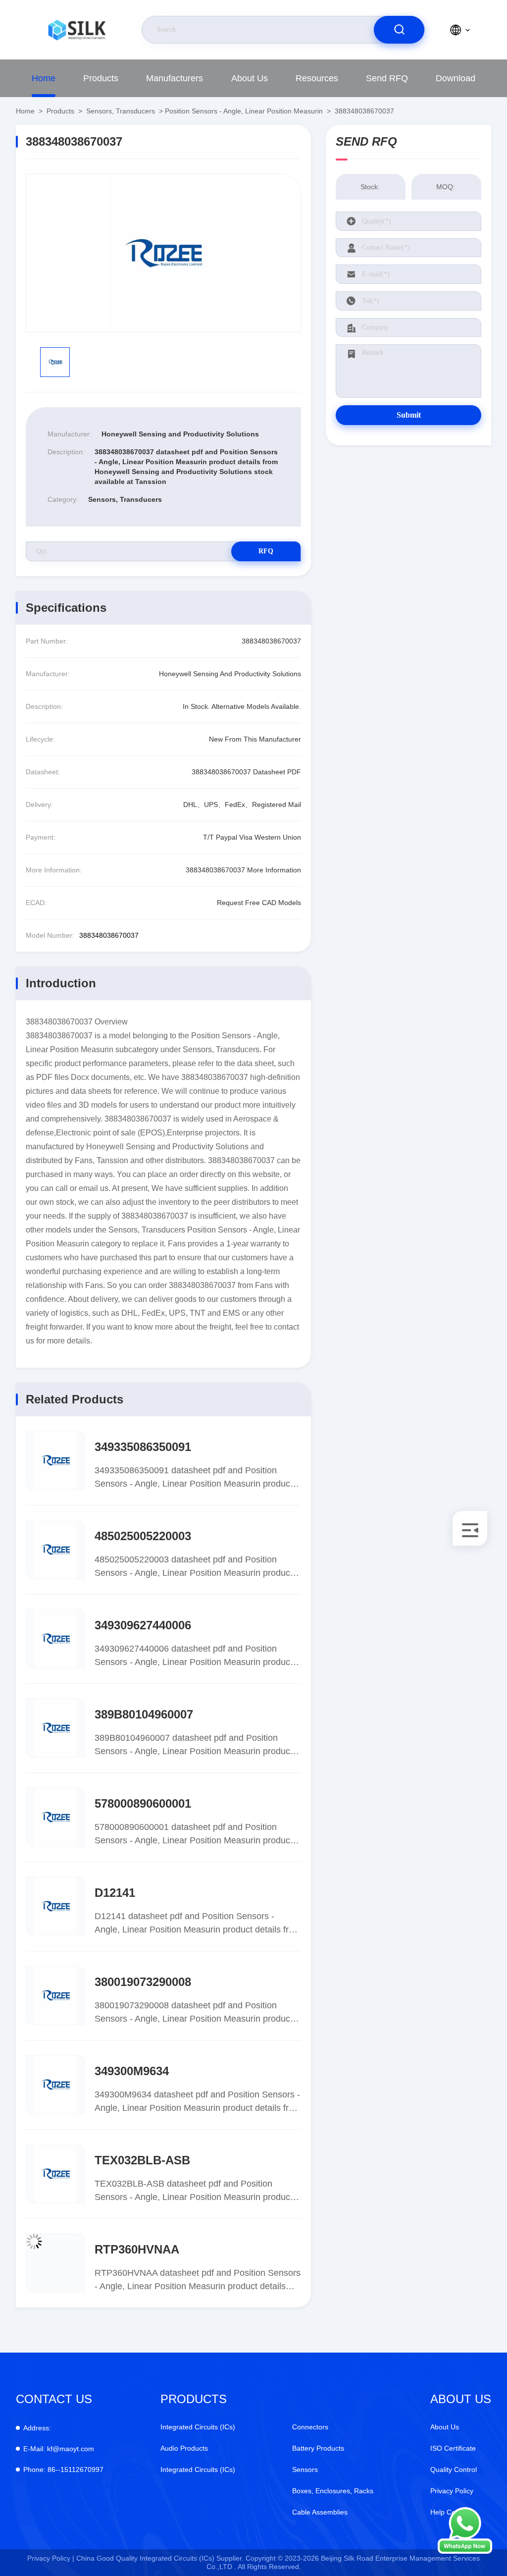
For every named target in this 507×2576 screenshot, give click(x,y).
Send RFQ (387, 78)
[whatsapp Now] (465, 2551)
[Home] (77, 30)
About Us (250, 78)
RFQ (266, 551)
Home (44, 78)
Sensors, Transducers (121, 111)
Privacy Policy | (51, 2558)
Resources (317, 78)
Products (101, 78)
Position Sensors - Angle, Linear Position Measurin (244, 111)
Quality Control (454, 2469)
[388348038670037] (163, 253)
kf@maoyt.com (59, 2449)
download (456, 78)
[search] (399, 30)
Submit (409, 415)
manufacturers (175, 78)
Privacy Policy (452, 2491)
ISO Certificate (453, 2448)
